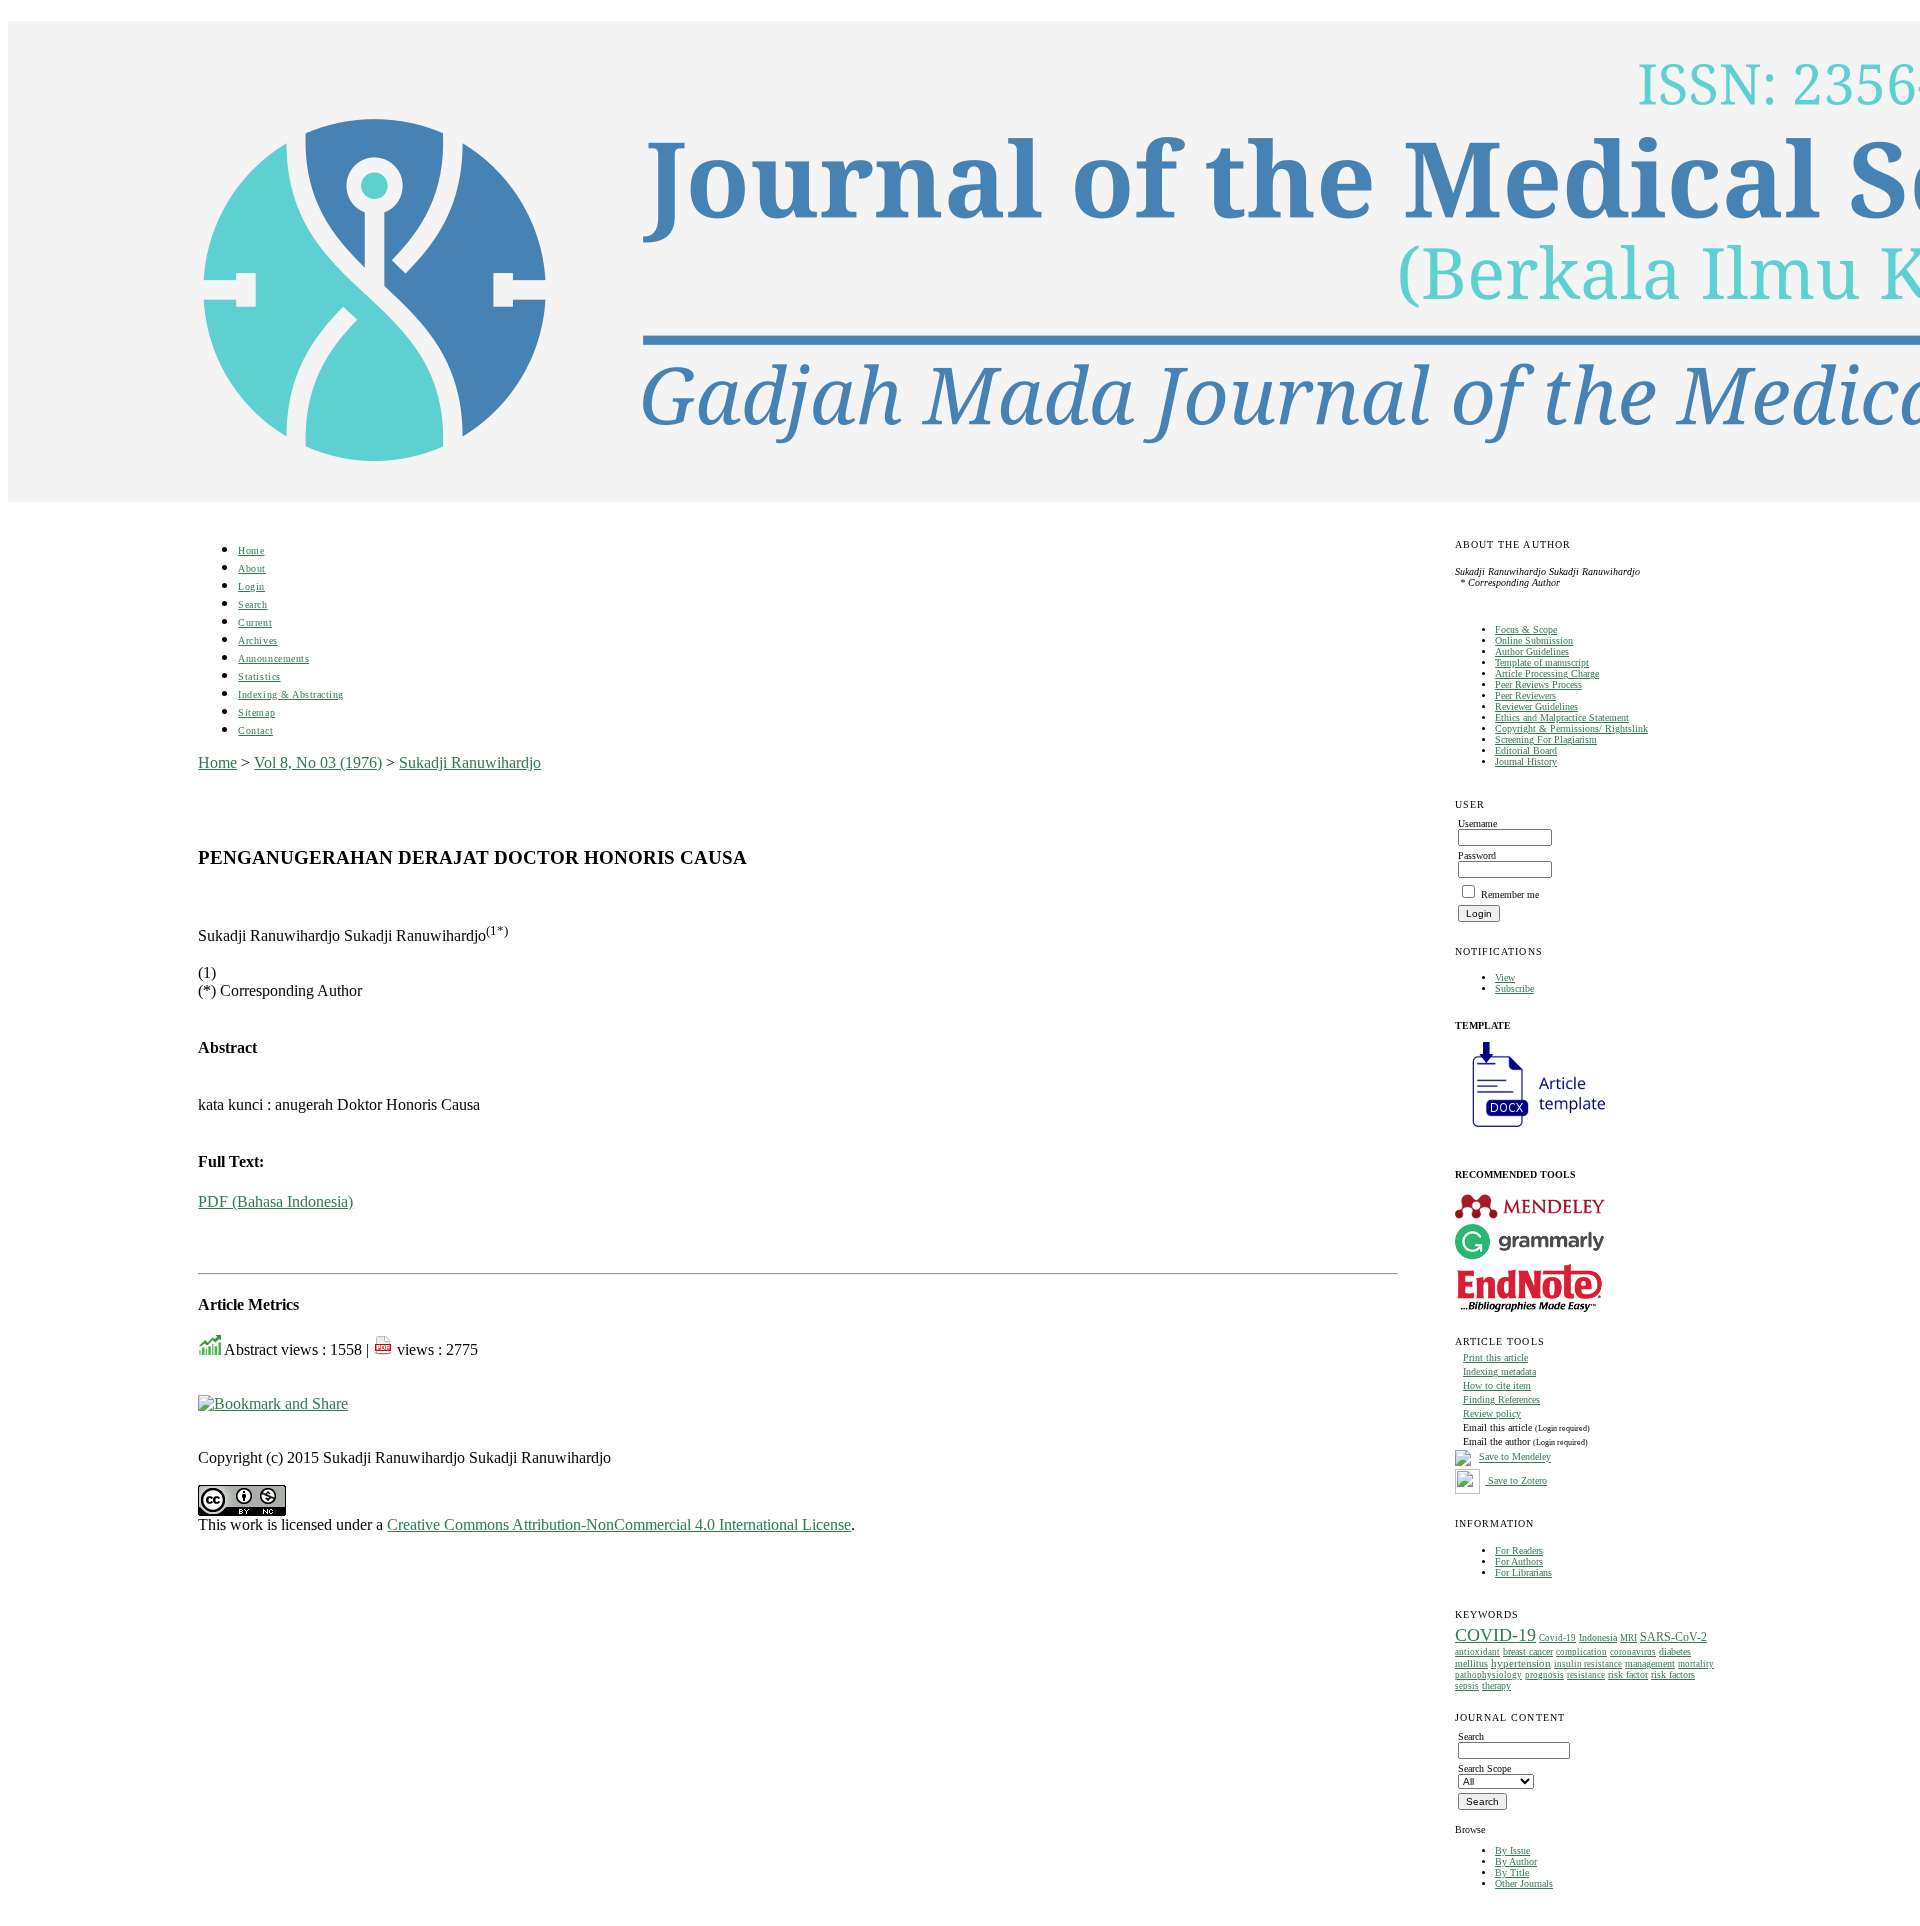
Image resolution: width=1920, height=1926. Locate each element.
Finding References (1501, 1399)
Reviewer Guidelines (1536, 706)
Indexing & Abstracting (290, 694)
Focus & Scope (1526, 629)
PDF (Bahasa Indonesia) (275, 1201)
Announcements (273, 658)
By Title (1512, 1872)
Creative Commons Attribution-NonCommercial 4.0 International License (619, 1524)
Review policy (1492, 1413)
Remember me (1510, 894)
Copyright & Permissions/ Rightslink (1571, 728)
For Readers (1519, 1550)
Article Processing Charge (1547, 673)
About (252, 568)
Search (252, 604)
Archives (257, 640)
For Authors (1519, 1561)
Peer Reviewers (1525, 695)
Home (251, 550)
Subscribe (1514, 988)
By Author (1516, 1861)
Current (255, 622)
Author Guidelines (1532, 651)
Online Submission (1534, 640)
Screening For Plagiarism (1546, 739)
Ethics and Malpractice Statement (1562, 717)
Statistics (259, 676)
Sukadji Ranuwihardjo (470, 762)
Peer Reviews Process (1538, 684)
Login (251, 586)
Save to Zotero (1516, 1480)
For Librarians (1523, 1572)
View (1505, 977)
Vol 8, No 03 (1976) (318, 762)
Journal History (1526, 761)
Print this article (1495, 1357)
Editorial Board (1526, 750)
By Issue (1512, 1850)
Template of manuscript (1542, 662)
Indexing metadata (1499, 1371)
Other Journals (1524, 1883)
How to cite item (1497, 1385)
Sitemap (256, 712)
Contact (255, 730)
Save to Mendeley (1515, 1457)
